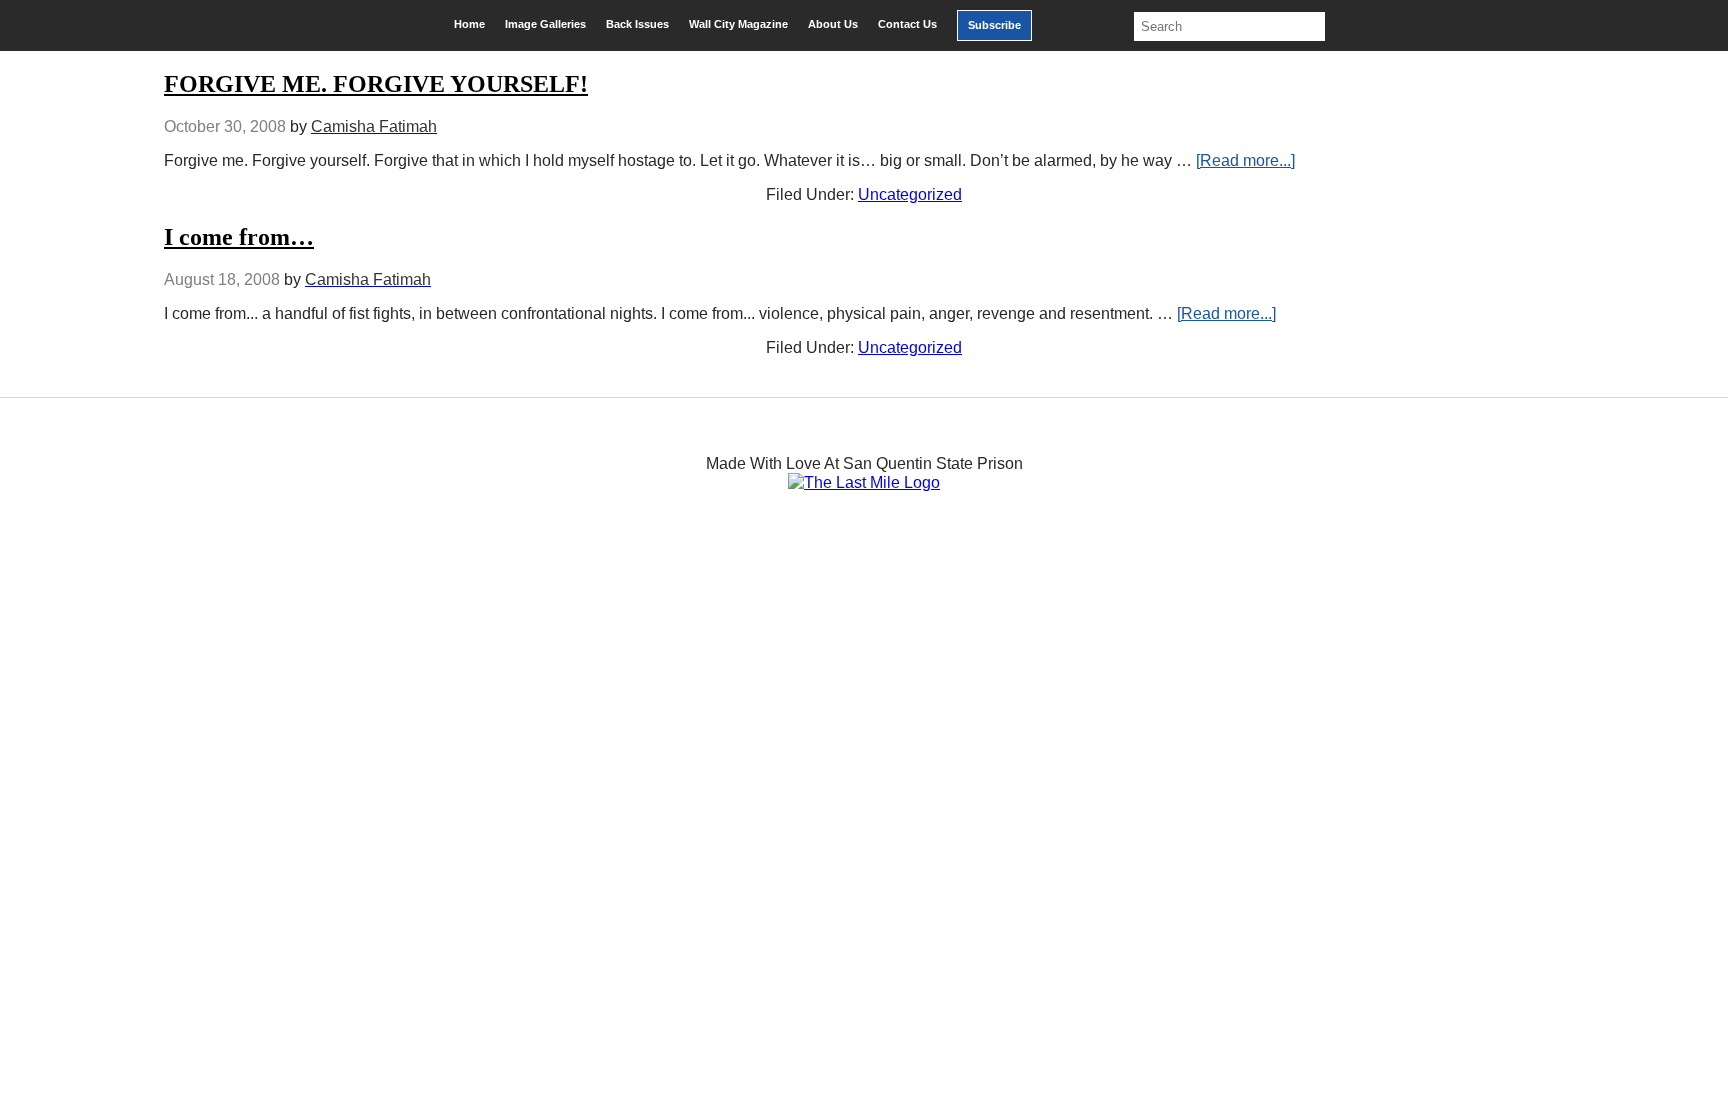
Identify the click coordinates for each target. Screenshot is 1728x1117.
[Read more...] (1245, 160)
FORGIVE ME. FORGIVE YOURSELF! (376, 84)
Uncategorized (910, 194)
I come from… (239, 237)
